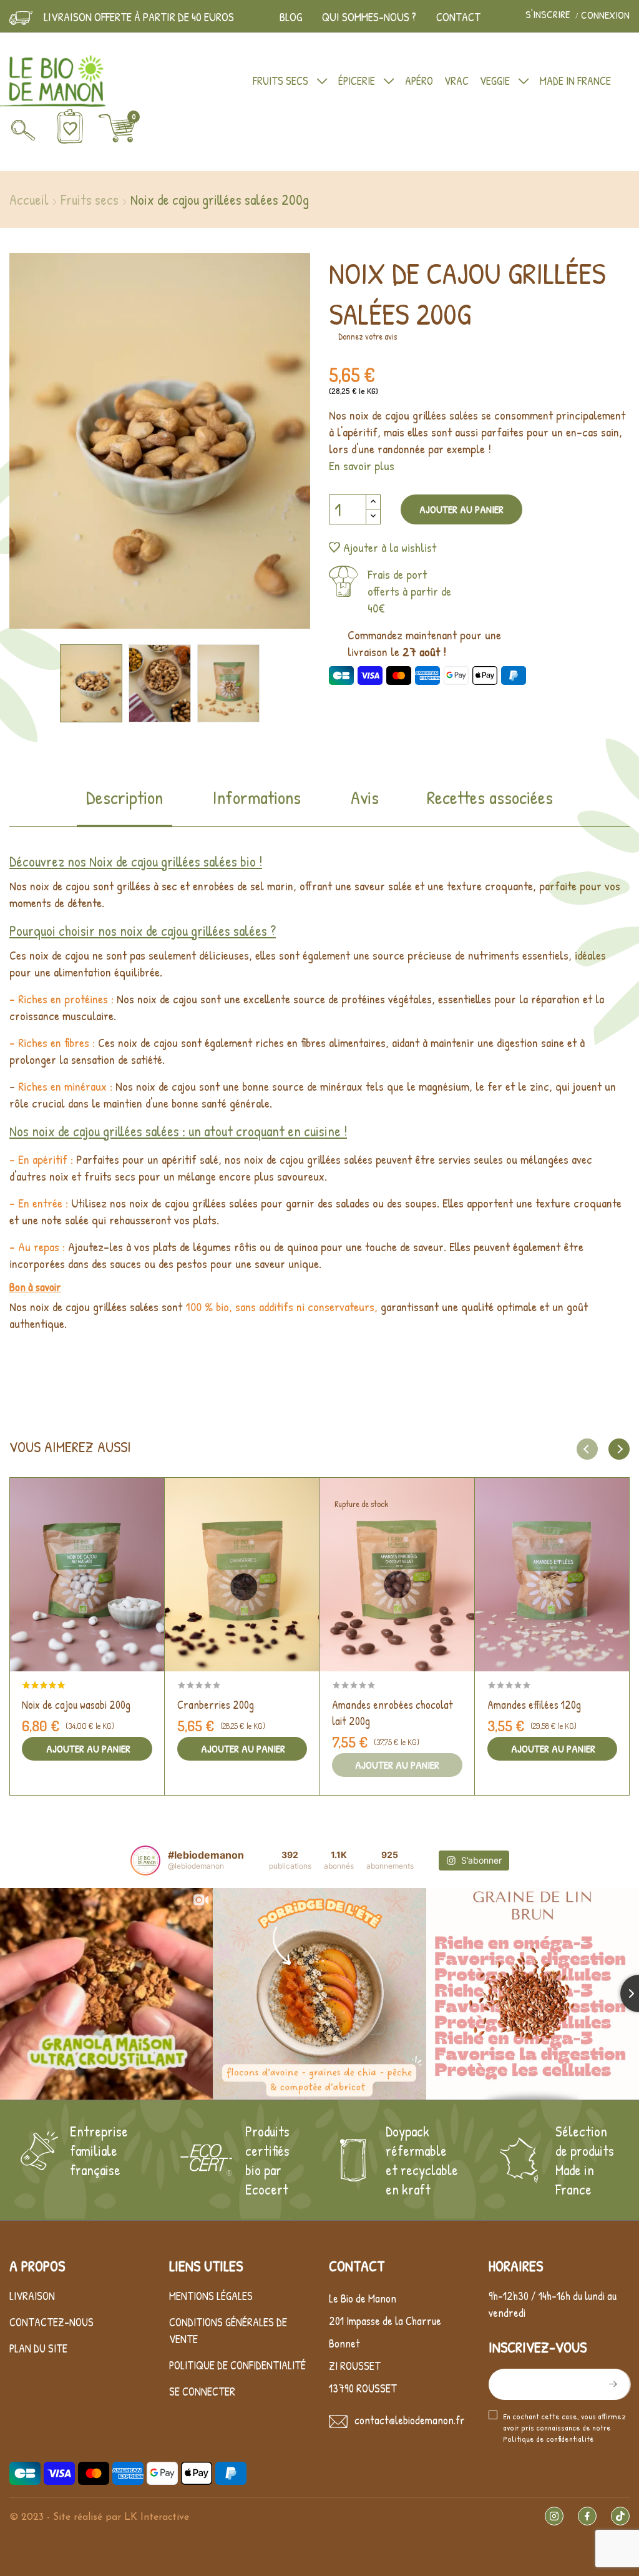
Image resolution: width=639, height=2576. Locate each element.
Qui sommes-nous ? (369, 17)
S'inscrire (549, 15)
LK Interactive (157, 2517)
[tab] (124, 806)
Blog (291, 17)
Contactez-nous (51, 2322)
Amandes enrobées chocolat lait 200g (393, 1713)
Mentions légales (211, 2296)
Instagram (554, 2516)
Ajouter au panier (461, 509)
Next (266, 443)
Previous (53, 443)
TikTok (620, 2516)
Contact (458, 17)
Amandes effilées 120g (534, 1705)
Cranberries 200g (216, 1705)
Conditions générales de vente (228, 2331)
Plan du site (38, 2348)
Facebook (587, 2516)
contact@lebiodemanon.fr (410, 2420)
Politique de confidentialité (237, 2365)
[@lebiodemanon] (145, 1861)
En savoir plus (362, 465)
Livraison (32, 2296)
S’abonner (612, 2384)
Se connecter (202, 2392)
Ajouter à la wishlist (390, 547)
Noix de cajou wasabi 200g (76, 1705)
